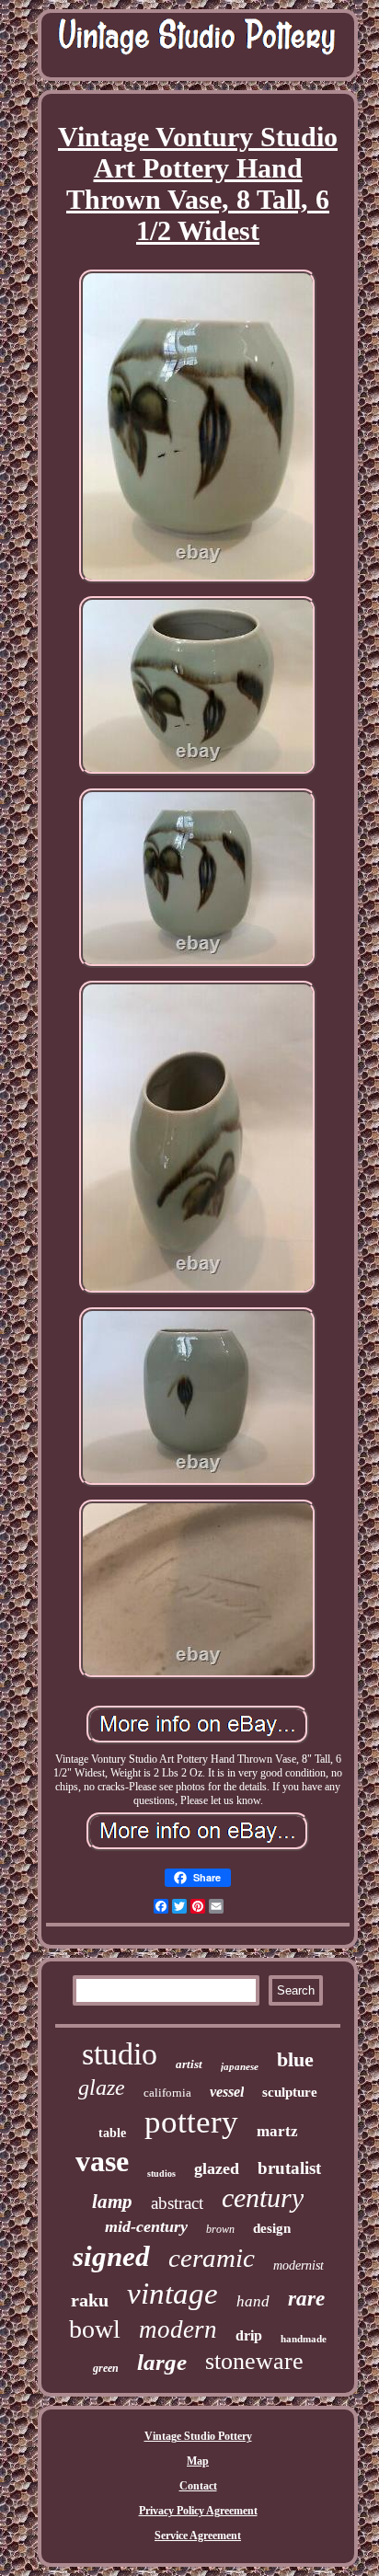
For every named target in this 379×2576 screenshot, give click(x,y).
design (272, 2228)
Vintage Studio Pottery (198, 2436)
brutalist (289, 2168)
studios (161, 2173)
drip (249, 2335)
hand (253, 2301)
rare (306, 2299)
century (263, 2197)
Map (198, 2461)
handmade (304, 2339)
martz (277, 2131)
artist (189, 2064)
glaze (102, 2087)
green (106, 2368)
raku (90, 2300)
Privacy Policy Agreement (198, 2511)
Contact (198, 2486)
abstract (177, 2203)
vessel (227, 2092)
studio (120, 2054)
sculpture (290, 2092)
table (112, 2133)
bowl (95, 2329)
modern (178, 2329)
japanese (240, 2066)
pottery (191, 2122)
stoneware (254, 2361)
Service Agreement (198, 2536)
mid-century (146, 2226)
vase (102, 2161)
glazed (217, 2168)
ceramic (212, 2258)
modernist (299, 2265)
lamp (112, 2202)
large (162, 2362)
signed (111, 2256)
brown (220, 2229)
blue (295, 2059)
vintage (172, 2294)
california (167, 2093)
